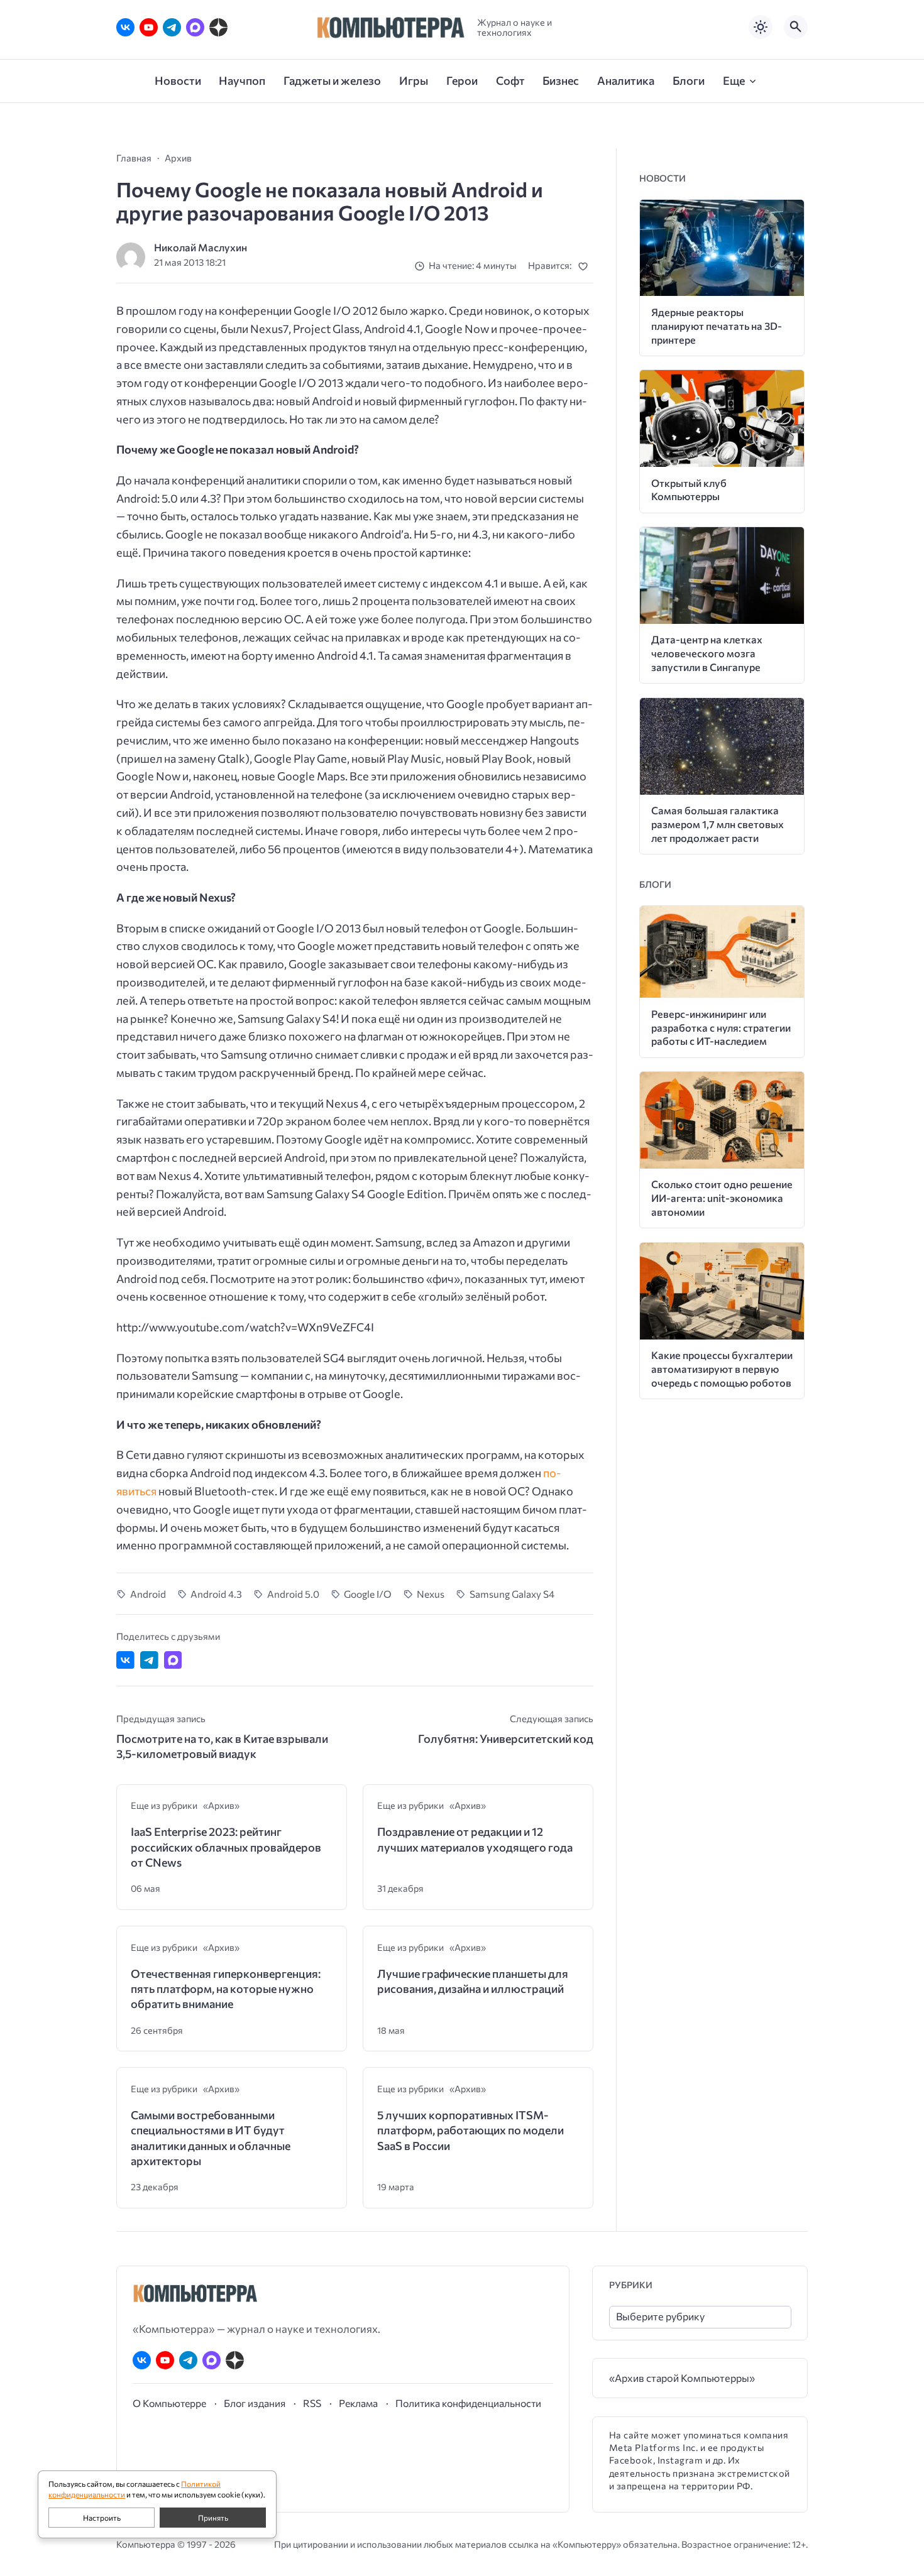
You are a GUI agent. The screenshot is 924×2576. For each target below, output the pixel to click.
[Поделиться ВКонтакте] (125, 1660)
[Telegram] (172, 27)
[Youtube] (149, 27)
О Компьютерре (169, 2403)
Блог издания (255, 2403)
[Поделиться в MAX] (173, 1660)
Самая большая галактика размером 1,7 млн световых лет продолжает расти (718, 824)
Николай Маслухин (201, 247)
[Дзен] (218, 27)
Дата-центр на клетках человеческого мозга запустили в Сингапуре (707, 653)
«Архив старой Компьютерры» (682, 2378)
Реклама (358, 2403)
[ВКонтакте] (125, 27)
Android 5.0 (293, 1594)
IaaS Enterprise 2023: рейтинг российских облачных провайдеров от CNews (226, 1847)
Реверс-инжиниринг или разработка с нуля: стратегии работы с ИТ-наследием (721, 1028)
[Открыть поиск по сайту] (796, 27)
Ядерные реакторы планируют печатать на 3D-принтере (717, 326)
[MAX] (195, 27)
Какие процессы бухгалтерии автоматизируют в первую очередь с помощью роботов (722, 1369)
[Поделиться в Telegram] (149, 1660)
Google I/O (368, 1594)
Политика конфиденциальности (468, 2403)
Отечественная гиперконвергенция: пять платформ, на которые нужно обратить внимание (226, 1989)
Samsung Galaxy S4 (512, 1594)
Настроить (102, 2518)
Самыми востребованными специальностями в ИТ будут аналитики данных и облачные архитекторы (211, 2138)
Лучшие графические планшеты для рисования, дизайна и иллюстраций (473, 1981)
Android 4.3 (216, 1594)
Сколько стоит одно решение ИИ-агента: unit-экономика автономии (722, 1198)
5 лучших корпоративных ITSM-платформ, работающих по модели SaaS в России (470, 2130)
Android (148, 1594)
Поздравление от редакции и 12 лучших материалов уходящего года (475, 1839)
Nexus (431, 1594)
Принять (213, 2518)
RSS (312, 2403)
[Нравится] (586, 266)
